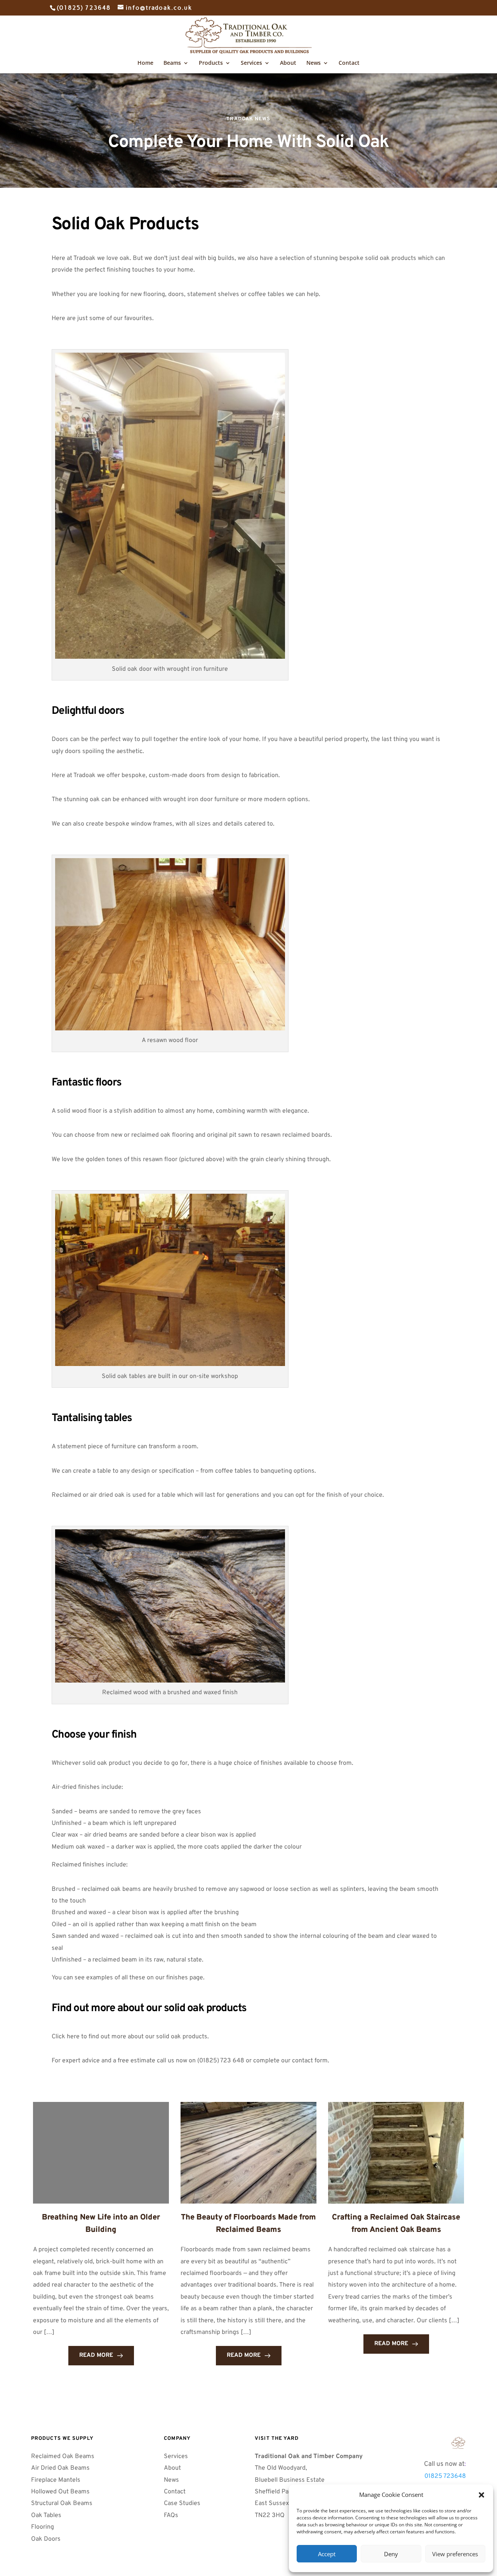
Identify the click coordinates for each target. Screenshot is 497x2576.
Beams (172, 63)
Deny (391, 2554)
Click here (66, 2037)
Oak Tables (46, 2515)
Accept (327, 2554)
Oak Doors (47, 2539)
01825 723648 (445, 2476)
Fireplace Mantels (56, 2480)
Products (211, 63)
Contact (349, 63)
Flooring (43, 2527)
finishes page (185, 1978)
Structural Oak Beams (63, 2503)
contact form (310, 2061)
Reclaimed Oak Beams (63, 2457)
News (314, 63)
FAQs (172, 2515)
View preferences (455, 2554)
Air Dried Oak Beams (61, 2468)
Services (251, 63)
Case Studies (182, 2503)
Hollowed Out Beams (60, 2492)
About (288, 63)
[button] (481, 2495)
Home (145, 63)
